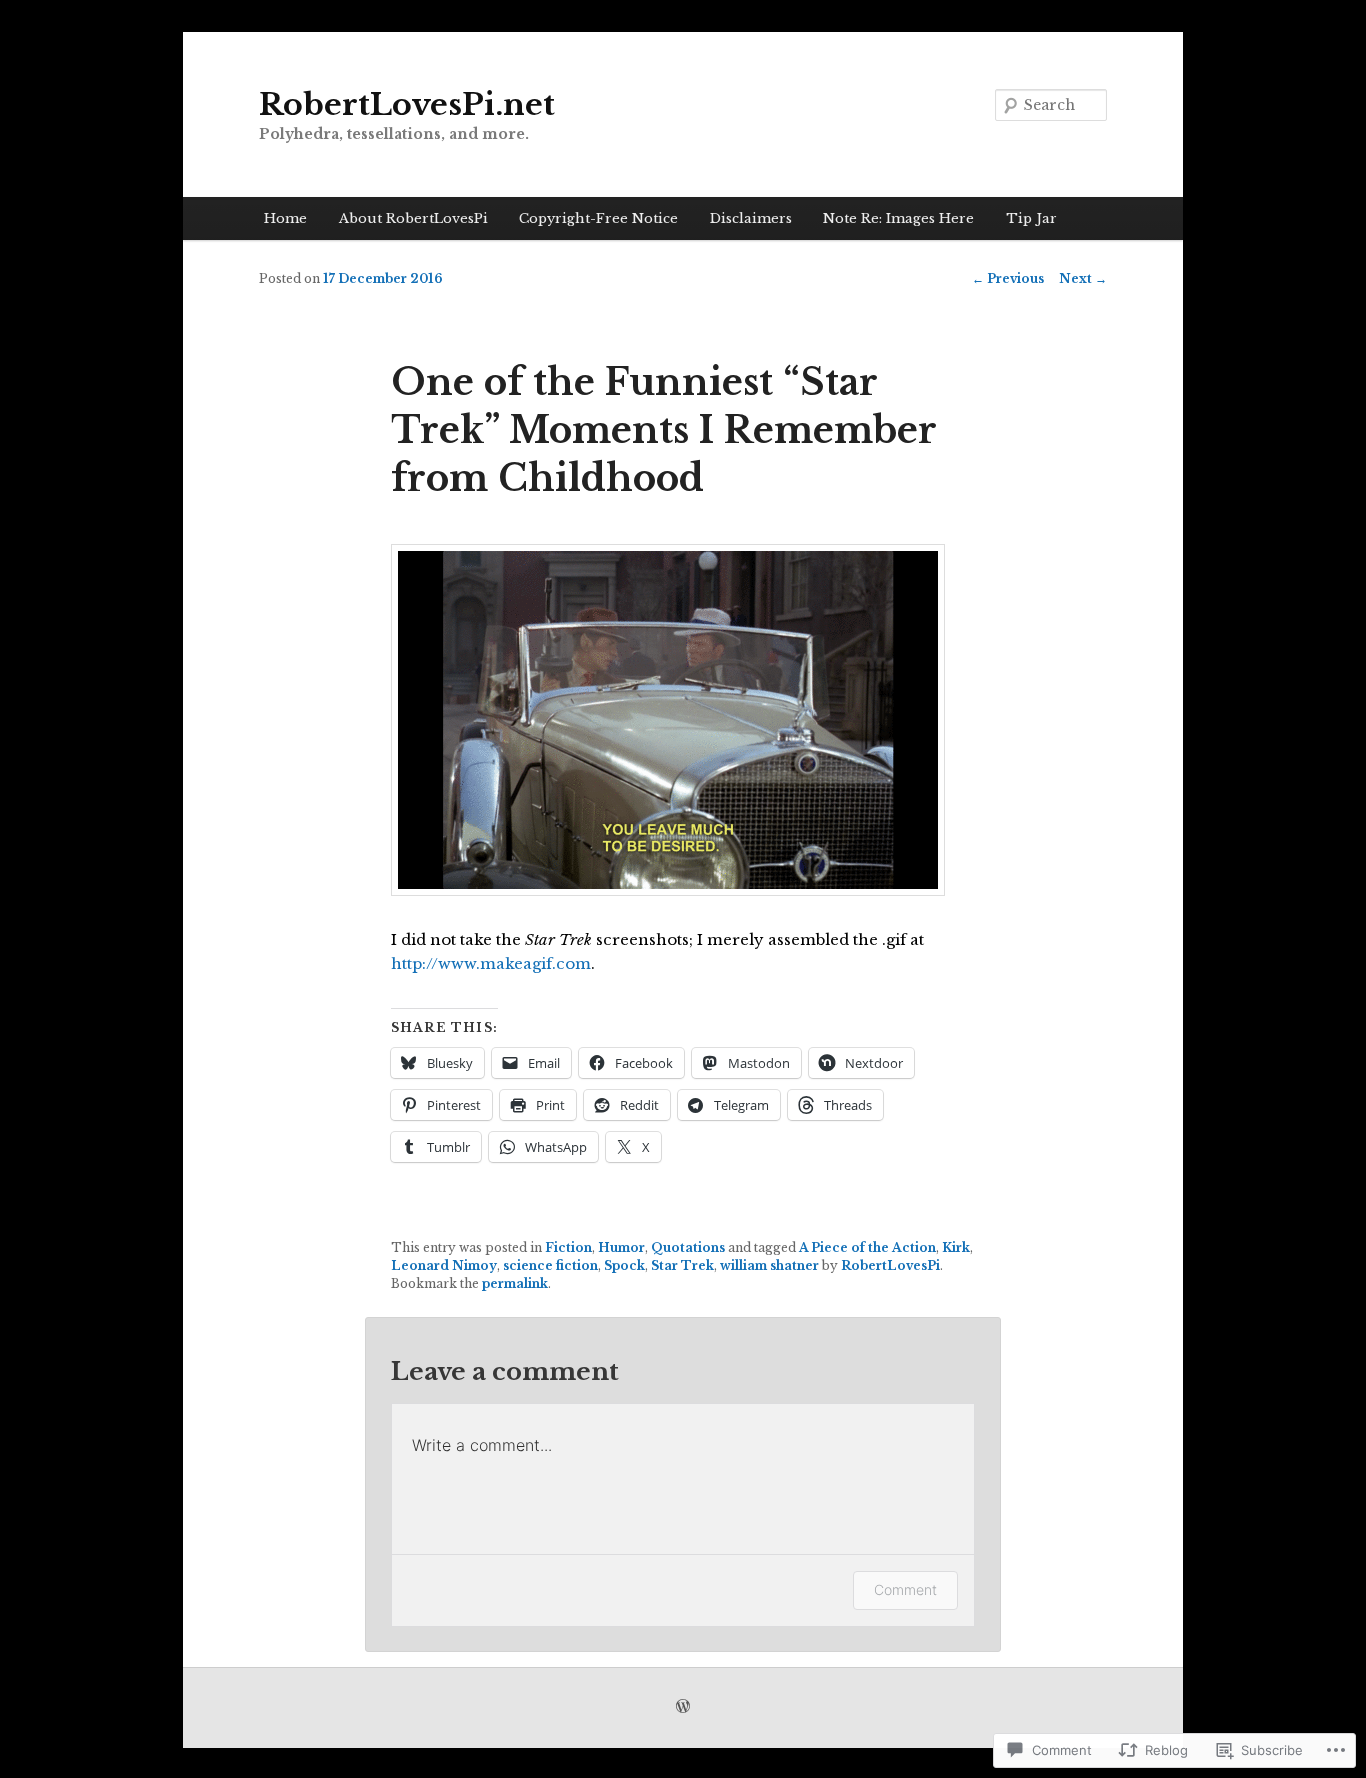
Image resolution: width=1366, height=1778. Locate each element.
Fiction (568, 1247)
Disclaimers (751, 218)
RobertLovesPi (890, 1265)
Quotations (688, 1247)
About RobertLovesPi (413, 218)
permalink (515, 1283)
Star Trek (682, 1265)
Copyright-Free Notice (598, 218)
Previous (1008, 278)
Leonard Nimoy (444, 1265)
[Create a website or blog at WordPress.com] (683, 1707)
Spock (624, 1265)
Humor (621, 1247)
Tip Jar (1031, 218)
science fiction (550, 1265)
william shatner (769, 1265)
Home (285, 218)
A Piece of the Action (867, 1247)
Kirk (956, 1247)
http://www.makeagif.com (491, 963)
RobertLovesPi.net (407, 104)
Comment (905, 1589)
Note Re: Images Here (898, 218)
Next (1083, 278)
